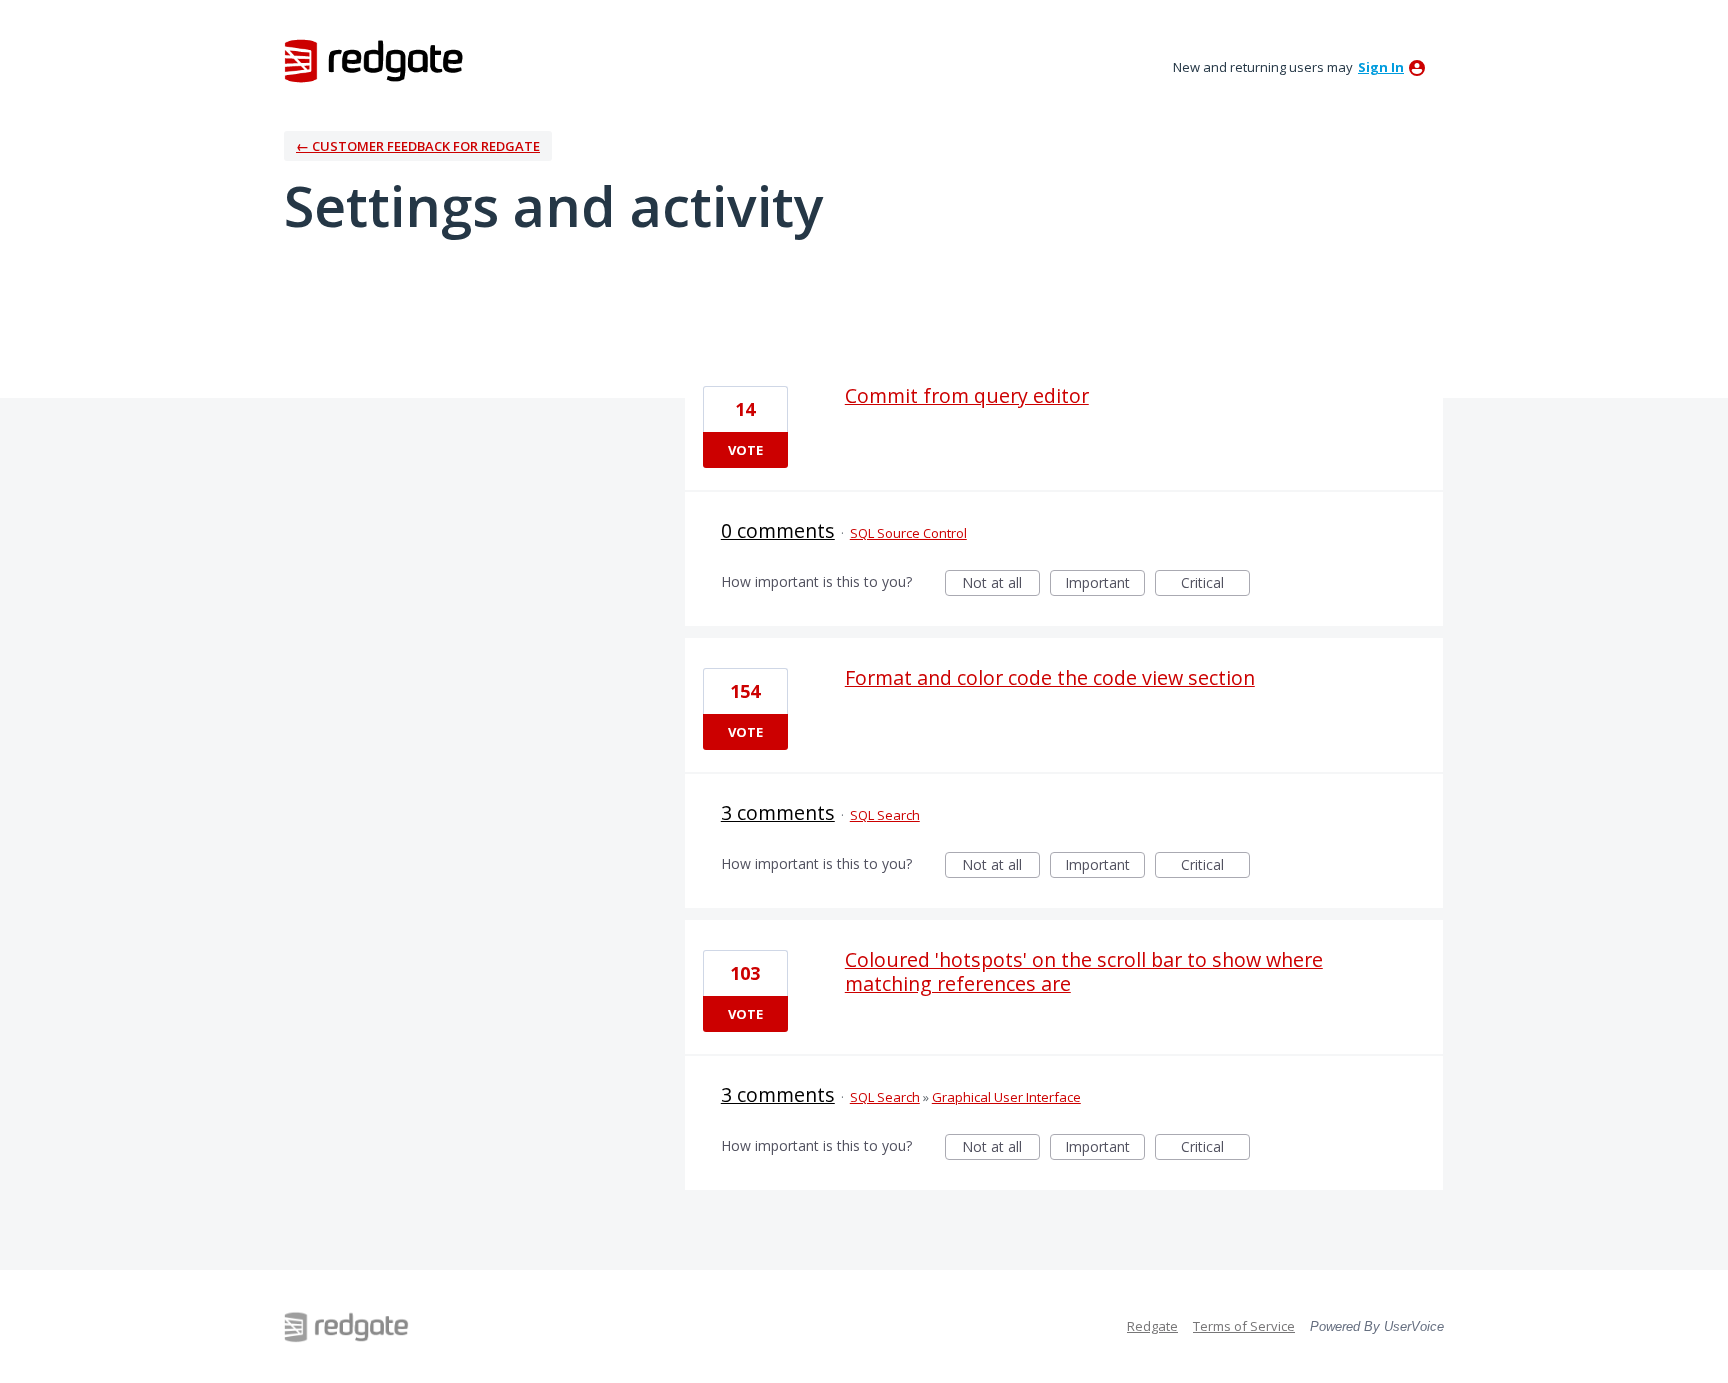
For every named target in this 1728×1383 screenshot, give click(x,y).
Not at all (1001, 584)
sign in (1381, 67)
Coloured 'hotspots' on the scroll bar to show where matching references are (1084, 971)
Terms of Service (1244, 1326)
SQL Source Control (908, 533)
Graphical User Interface (1006, 1097)
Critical (1215, 584)
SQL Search (885, 815)
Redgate (1152, 1326)
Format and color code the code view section (1050, 677)
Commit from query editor (967, 395)
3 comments (778, 812)
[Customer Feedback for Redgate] (374, 60)
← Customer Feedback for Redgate (418, 146)
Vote (745, 450)
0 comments (778, 530)
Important (1105, 584)
